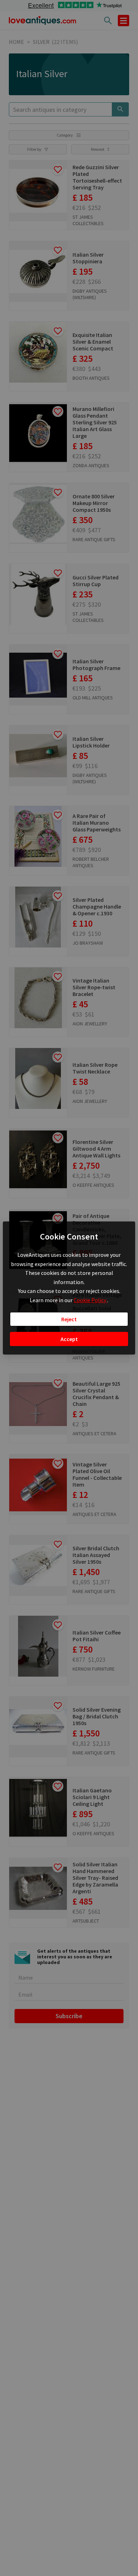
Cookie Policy (90, 1300)
